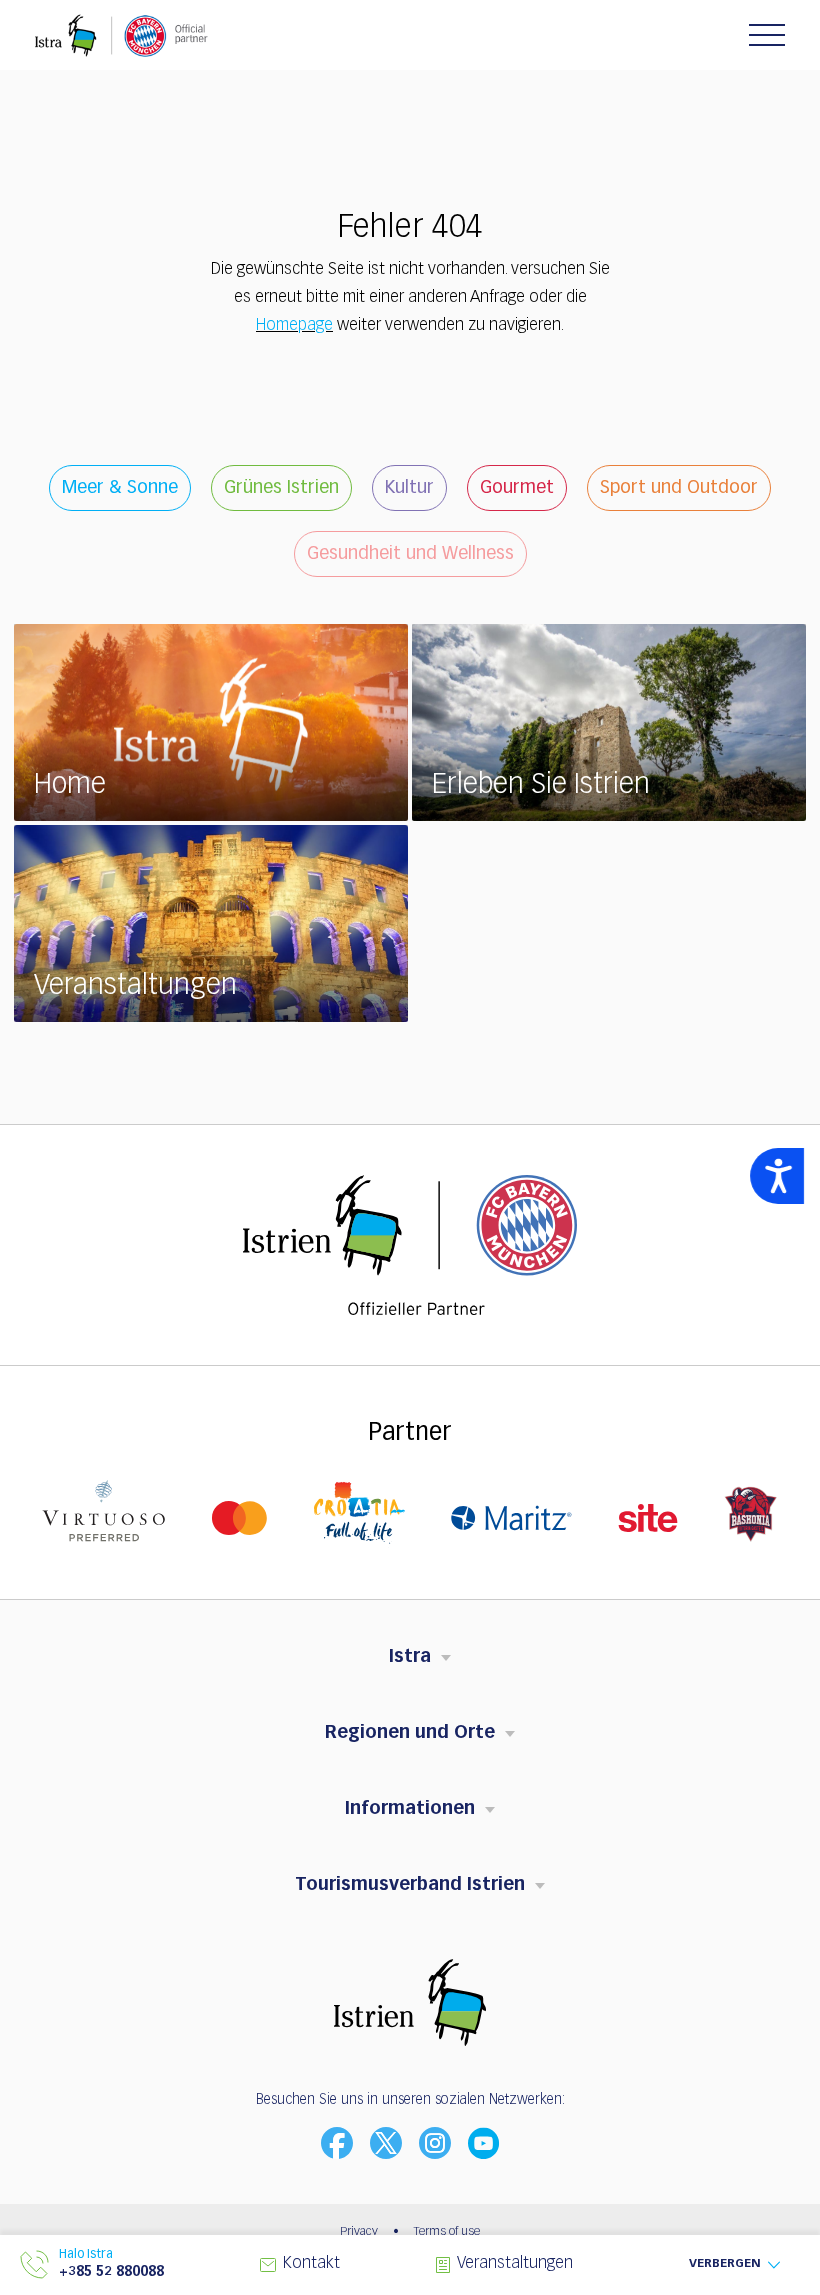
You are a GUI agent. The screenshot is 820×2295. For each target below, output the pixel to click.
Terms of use (447, 2232)
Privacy (359, 2232)
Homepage (294, 326)
